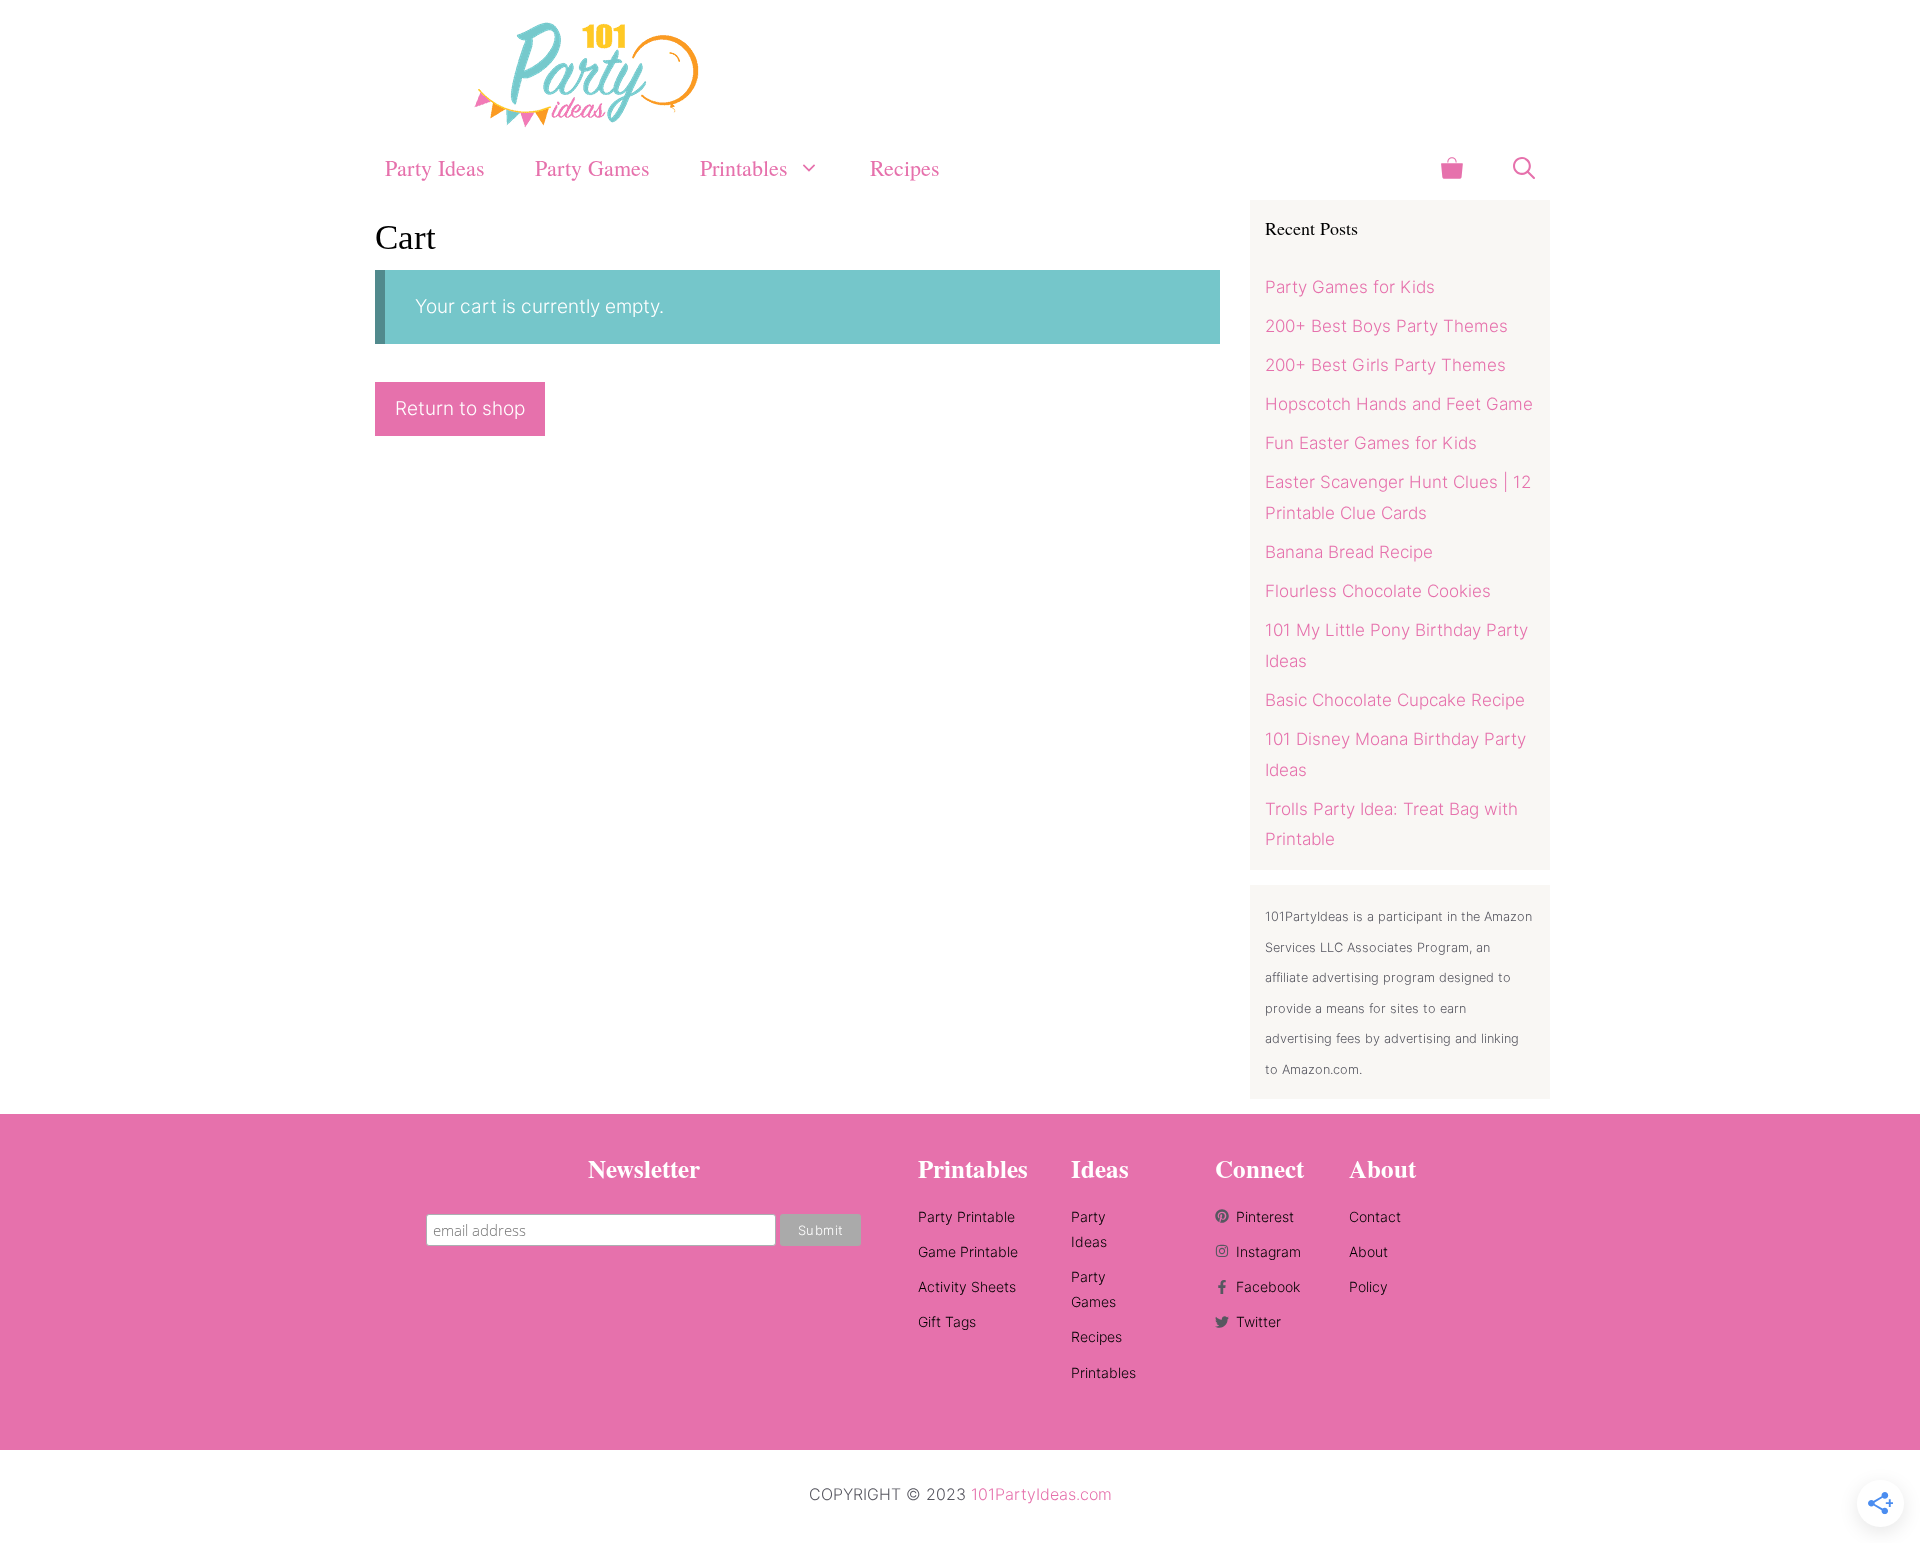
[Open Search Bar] (1524, 167)
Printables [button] (744, 167)
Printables (1103, 1372)
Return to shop (460, 408)
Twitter (1258, 1321)
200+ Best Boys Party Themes (1386, 326)
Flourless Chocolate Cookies (1378, 591)
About (1368, 1251)
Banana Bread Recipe (1349, 552)
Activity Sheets (967, 1286)
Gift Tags (947, 1321)
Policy (1368, 1286)
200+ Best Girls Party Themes (1385, 365)
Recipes (905, 167)
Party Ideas (435, 167)
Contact (1375, 1216)
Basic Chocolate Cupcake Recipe (1395, 700)
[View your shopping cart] (1452, 167)
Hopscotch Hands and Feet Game (1399, 404)
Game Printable (968, 1251)
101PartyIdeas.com (1041, 1494)
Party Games (592, 167)
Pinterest (1265, 1216)
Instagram (1268, 1251)
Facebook (1268, 1286)
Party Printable (966, 1216)
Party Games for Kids (1350, 287)
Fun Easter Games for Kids (1371, 443)
